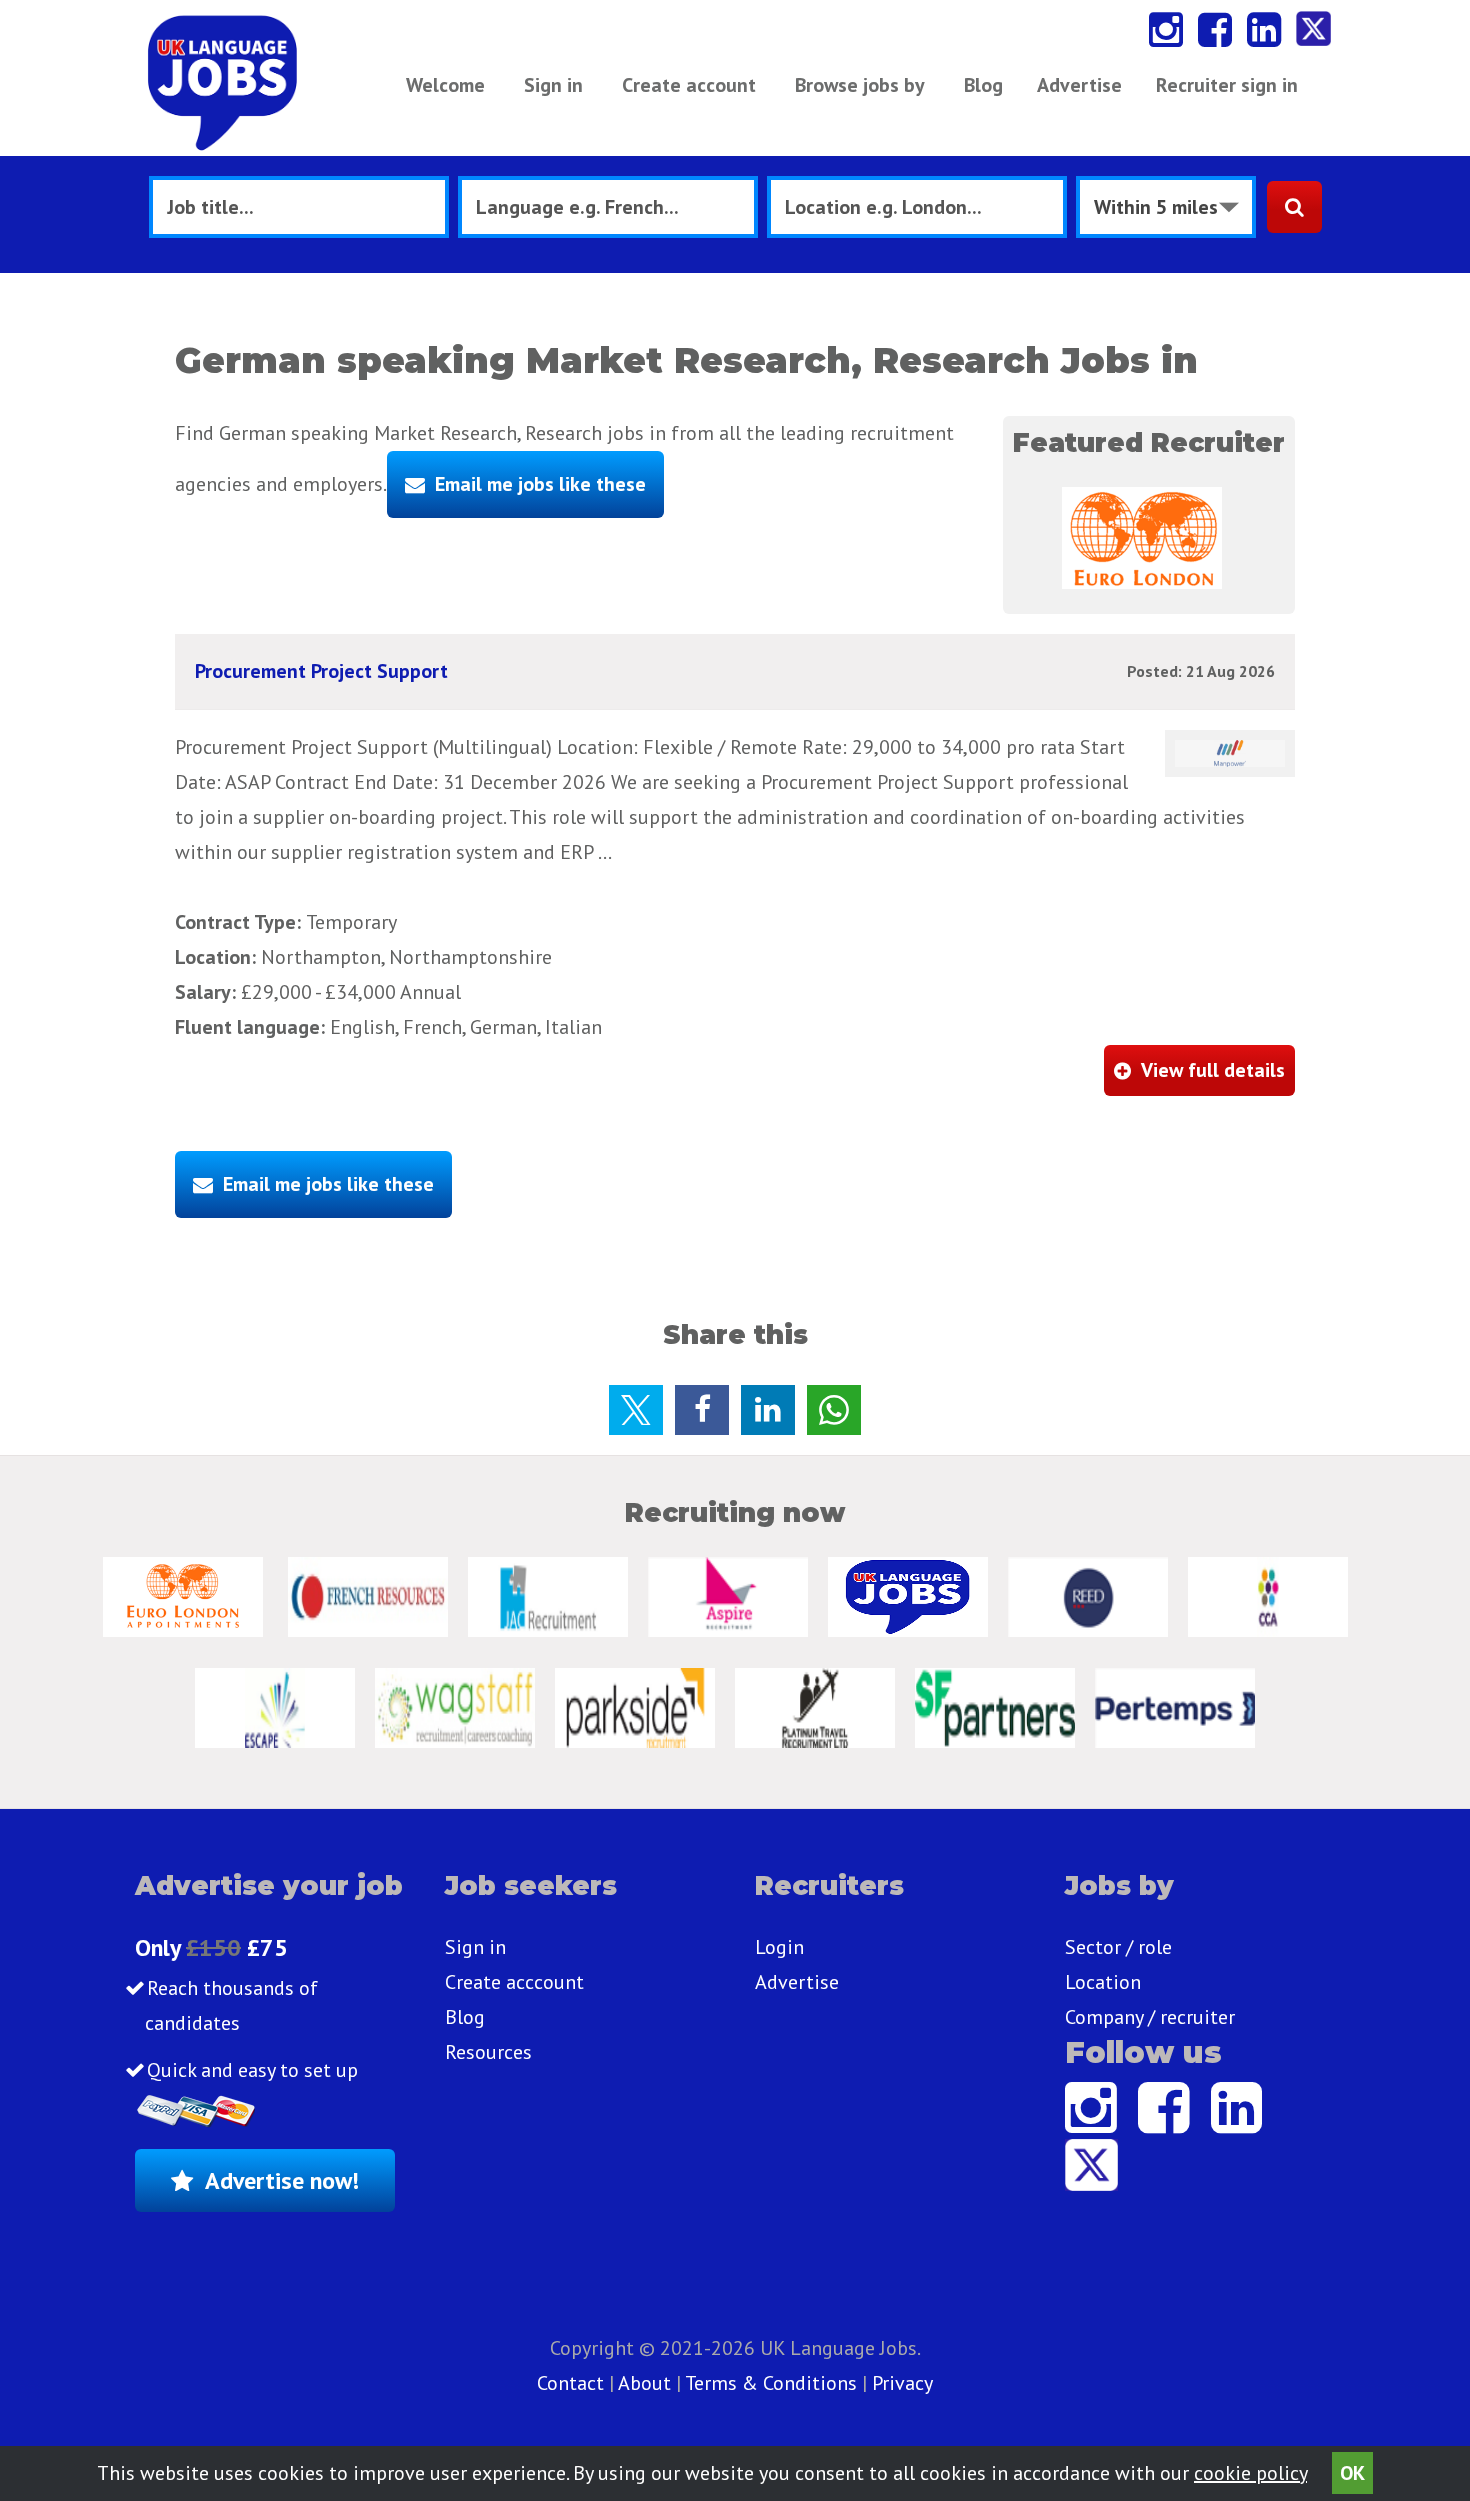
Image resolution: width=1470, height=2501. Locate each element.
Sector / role (1118, 1947)
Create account (689, 85)
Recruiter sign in (1227, 85)
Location (1103, 1982)
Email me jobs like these (540, 484)
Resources (488, 2052)
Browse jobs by (860, 85)
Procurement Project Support (321, 671)
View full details (1213, 1070)
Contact (573, 2383)
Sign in (553, 85)
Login (779, 1947)
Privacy (902, 2383)
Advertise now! (282, 2180)
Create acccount (514, 1982)
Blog (983, 85)
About (644, 2383)
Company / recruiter (1150, 2017)
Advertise (1079, 85)
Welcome (445, 85)
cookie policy (1250, 2473)
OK (1352, 2473)
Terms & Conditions (771, 2383)
